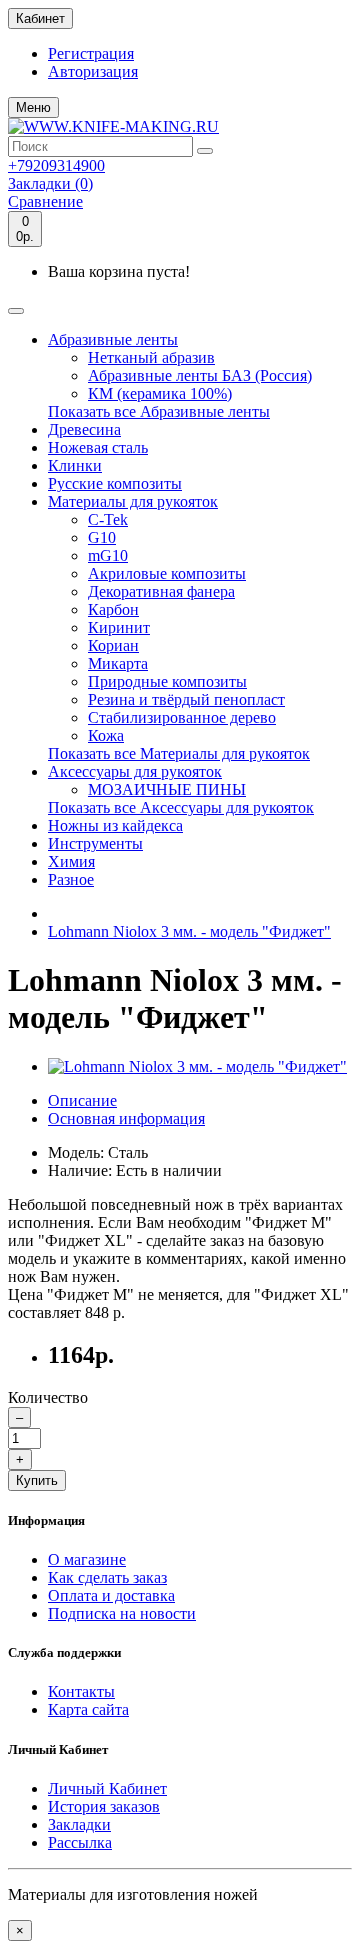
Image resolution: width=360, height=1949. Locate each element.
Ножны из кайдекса (115, 825)
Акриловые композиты (167, 573)
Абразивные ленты (113, 339)
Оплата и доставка (111, 1595)
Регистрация (91, 53)
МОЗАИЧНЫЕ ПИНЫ (167, 789)
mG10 (108, 555)
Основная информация (126, 1118)
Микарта (118, 663)
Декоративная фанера (161, 591)
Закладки (79, 1824)
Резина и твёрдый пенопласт (186, 699)
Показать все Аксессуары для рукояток (181, 807)
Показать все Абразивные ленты (159, 411)
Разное (71, 879)
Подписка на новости (122, 1613)
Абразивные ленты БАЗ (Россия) (200, 375)
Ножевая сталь (98, 447)
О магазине (87, 1559)
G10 (102, 537)
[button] (33, 107)
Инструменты (95, 843)
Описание (82, 1100)
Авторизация (93, 71)
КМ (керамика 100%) (160, 393)
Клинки (75, 465)
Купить (37, 1480)
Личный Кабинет (107, 1788)
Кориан (113, 645)
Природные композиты (167, 681)
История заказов (104, 1806)
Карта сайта (88, 1709)
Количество (48, 1397)
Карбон (113, 609)
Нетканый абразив (151, 357)
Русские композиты (115, 483)
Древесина (84, 429)
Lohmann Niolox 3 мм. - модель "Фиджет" (189, 931)
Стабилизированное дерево (182, 717)
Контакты (81, 1691)
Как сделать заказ (107, 1577)
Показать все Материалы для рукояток (179, 753)
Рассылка (80, 1842)
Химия (71, 861)
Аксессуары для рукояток (135, 771)
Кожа (106, 735)
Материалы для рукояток (133, 501)
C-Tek (108, 519)
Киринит (119, 627)
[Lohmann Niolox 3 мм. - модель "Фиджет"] (197, 1066)
